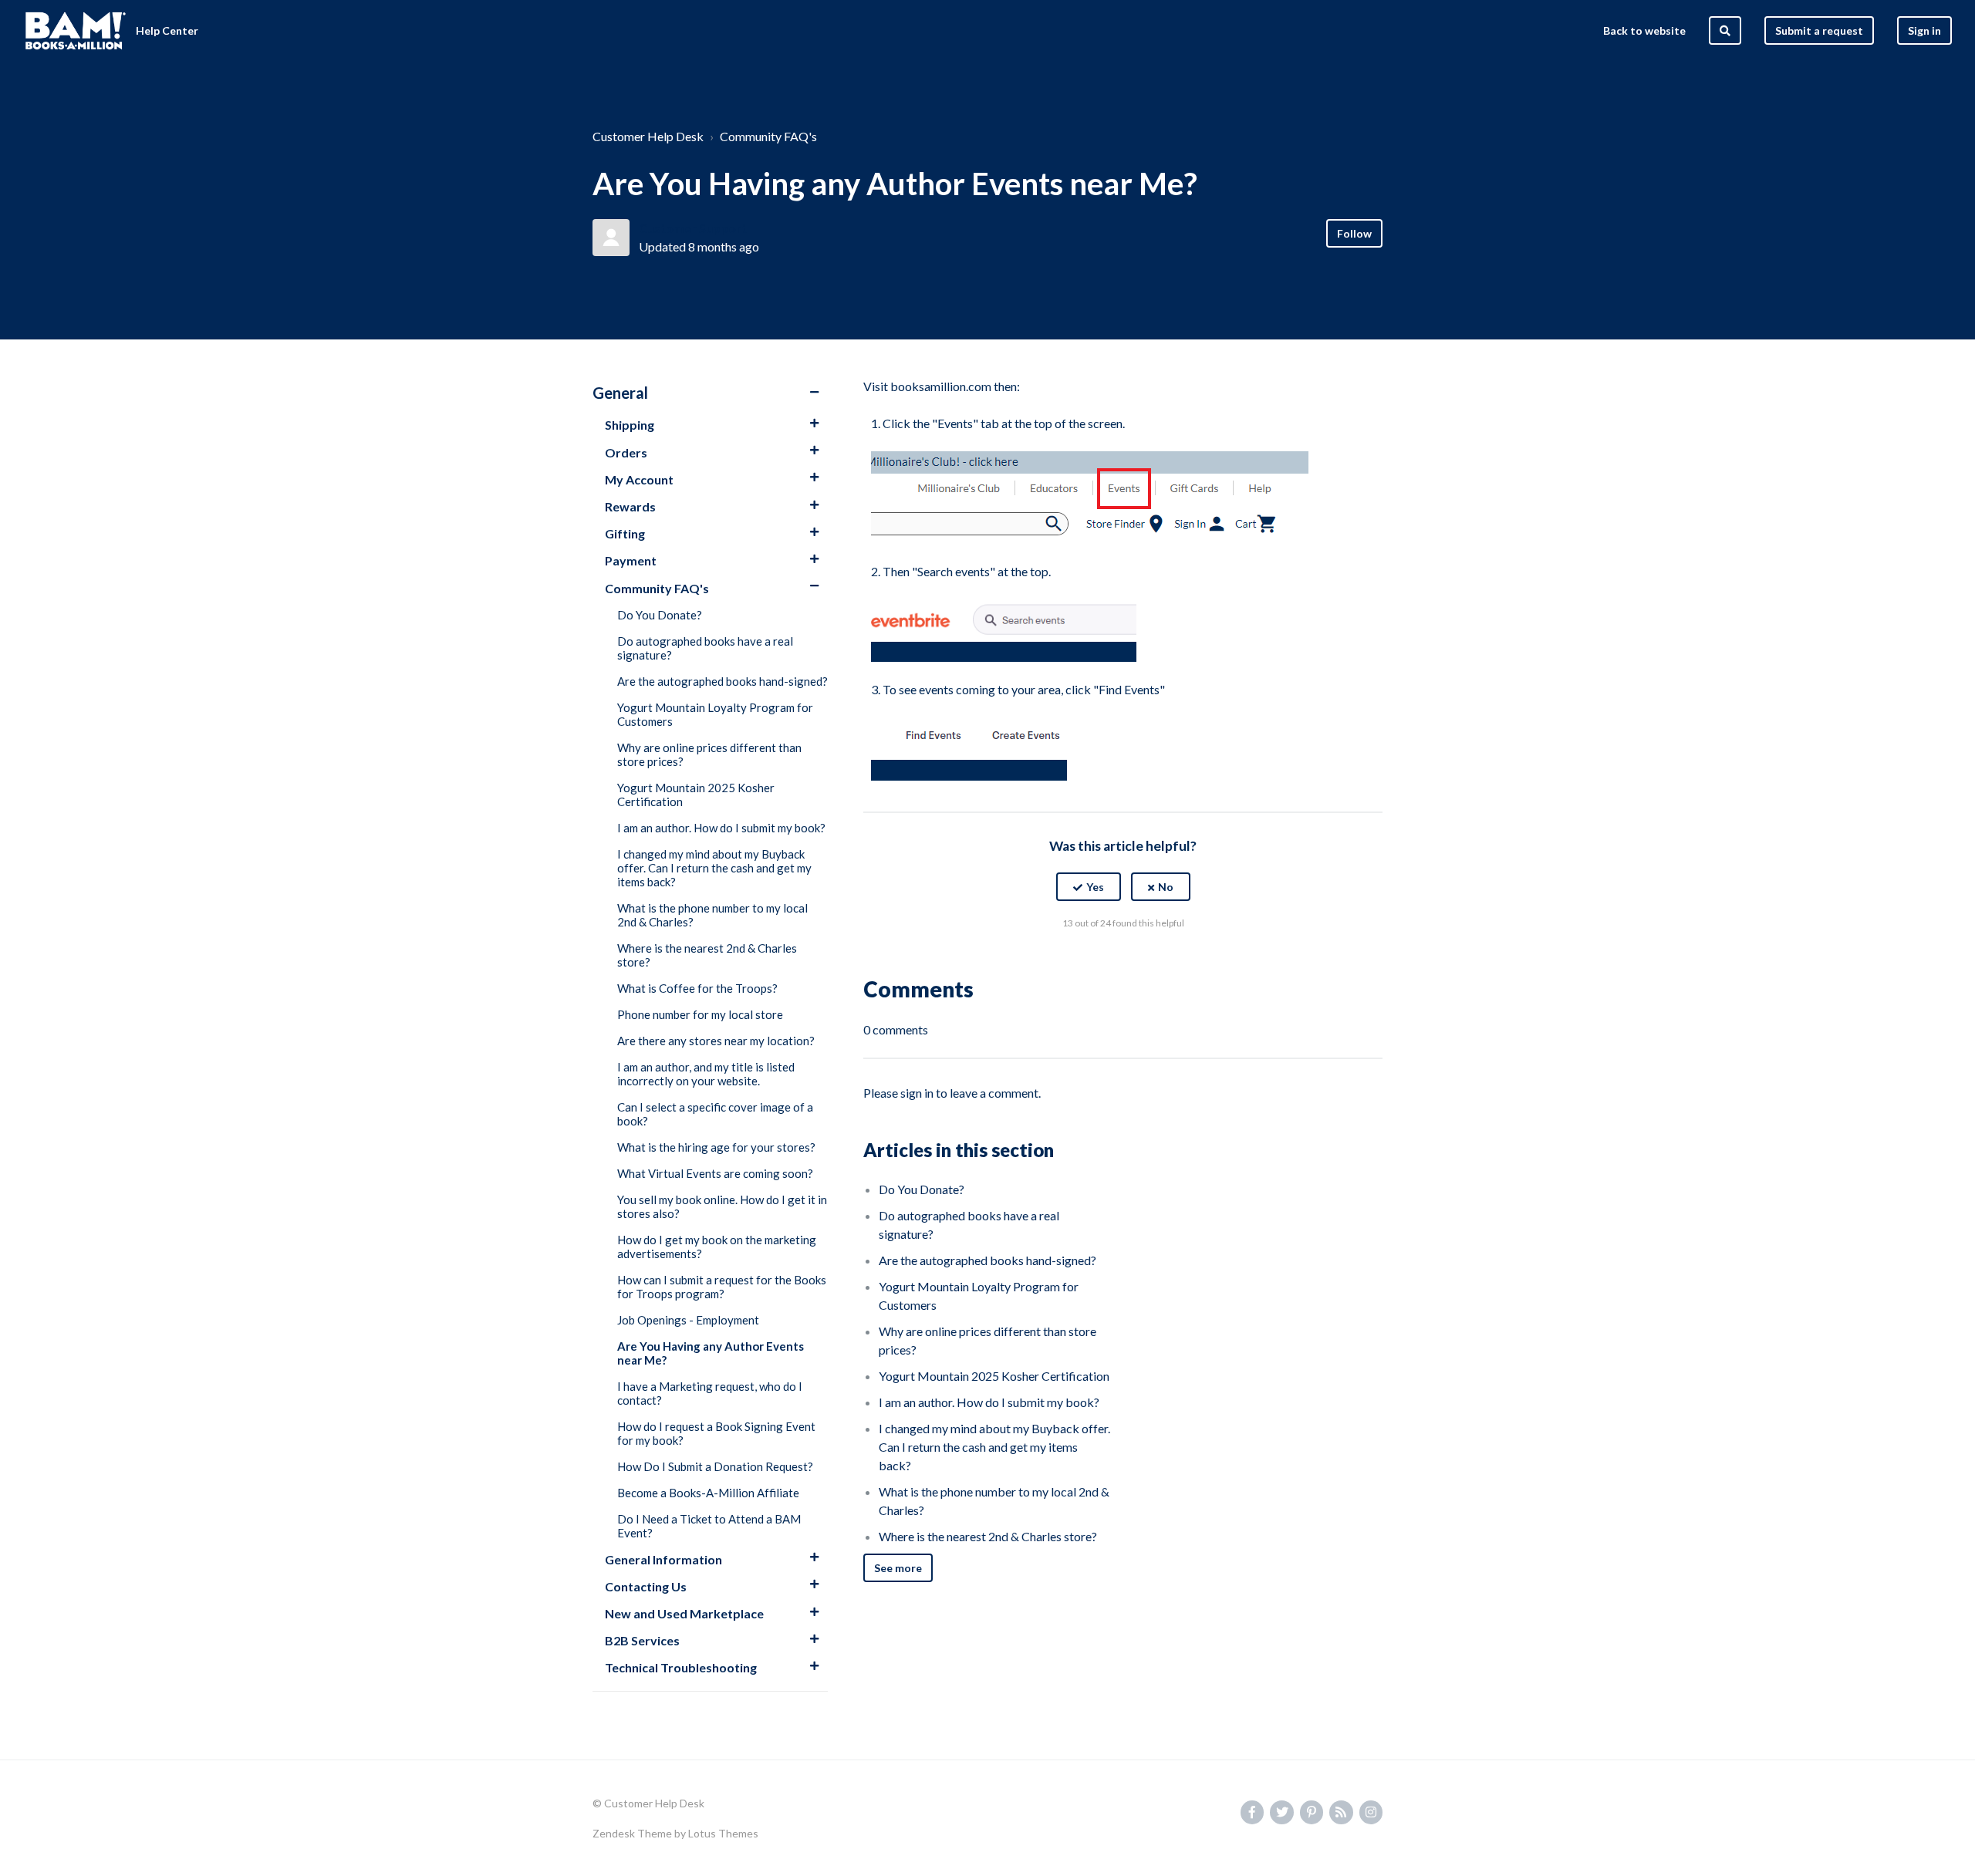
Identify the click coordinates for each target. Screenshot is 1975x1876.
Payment (631, 560)
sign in (917, 1093)
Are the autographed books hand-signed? (722, 681)
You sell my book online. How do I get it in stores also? (722, 1206)
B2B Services (642, 1640)
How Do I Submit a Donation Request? (715, 1466)
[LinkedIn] (1156, 961)
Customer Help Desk (648, 136)
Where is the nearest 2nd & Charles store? (707, 955)
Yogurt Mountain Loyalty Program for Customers (715, 714)
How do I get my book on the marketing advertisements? (717, 1247)
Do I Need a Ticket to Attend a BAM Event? (709, 1526)
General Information (663, 1559)
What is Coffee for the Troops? (697, 988)
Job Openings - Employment (688, 1320)
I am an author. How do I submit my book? (721, 828)
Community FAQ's (768, 136)
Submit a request (1819, 30)
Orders (626, 452)
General (620, 393)
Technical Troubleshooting (681, 1667)
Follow (1354, 233)
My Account (639, 479)
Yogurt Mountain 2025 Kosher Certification (696, 795)
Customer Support (693, 228)
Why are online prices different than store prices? (709, 754)
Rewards (630, 506)
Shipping (630, 425)
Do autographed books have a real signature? (705, 648)
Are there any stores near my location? (716, 1041)
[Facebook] (1090, 961)
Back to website (1644, 30)
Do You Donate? (660, 615)
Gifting (625, 533)
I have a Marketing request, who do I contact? (710, 1393)
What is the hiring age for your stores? (716, 1147)
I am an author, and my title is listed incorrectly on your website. (706, 1074)
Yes (1095, 887)
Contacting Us (646, 1586)
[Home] (76, 31)
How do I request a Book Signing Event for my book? (716, 1433)
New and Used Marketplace (684, 1613)
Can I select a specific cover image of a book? (715, 1114)
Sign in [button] (1924, 30)
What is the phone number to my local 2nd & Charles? (712, 915)
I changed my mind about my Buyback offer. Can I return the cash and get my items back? (714, 868)
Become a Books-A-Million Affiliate (708, 1493)
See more (898, 1568)
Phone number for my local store (700, 1014)
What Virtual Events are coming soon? (715, 1173)
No (1166, 887)
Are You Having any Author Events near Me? (711, 1353)
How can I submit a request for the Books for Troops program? (722, 1287)
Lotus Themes (723, 1833)
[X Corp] (1123, 961)
